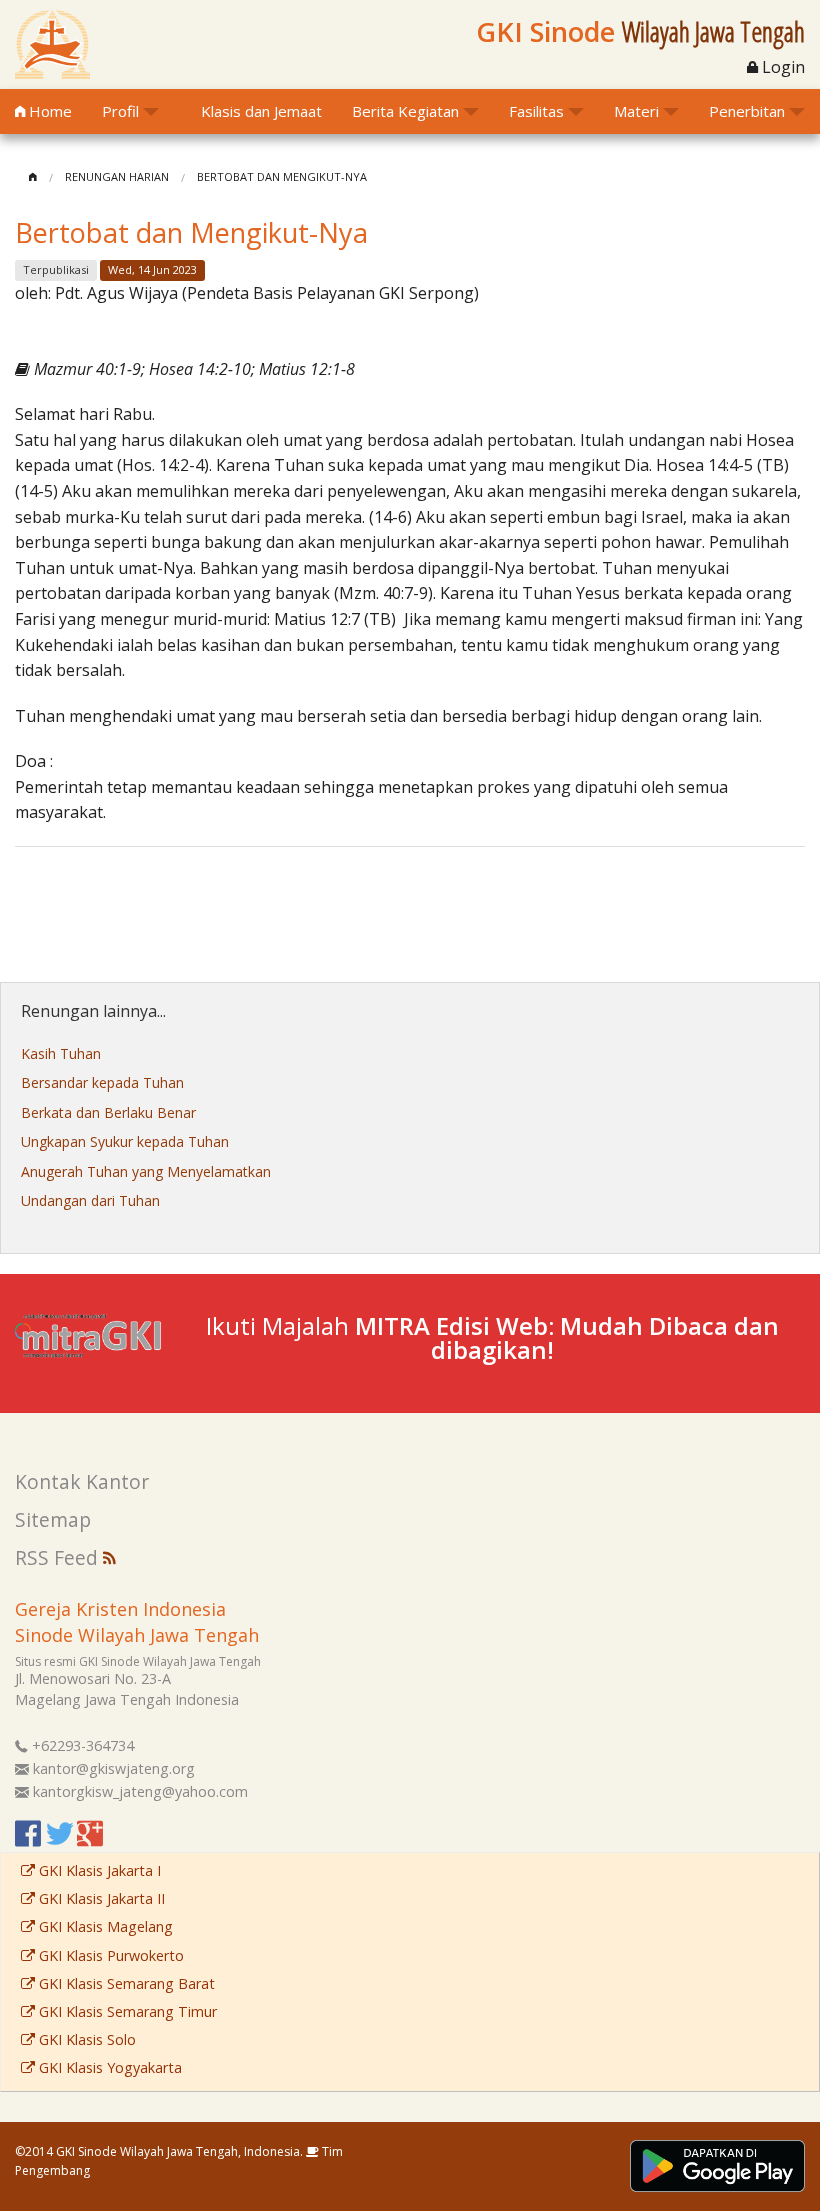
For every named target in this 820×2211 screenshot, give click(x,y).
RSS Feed (59, 1557)
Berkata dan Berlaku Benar (108, 1112)
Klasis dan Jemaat (261, 111)
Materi (636, 111)
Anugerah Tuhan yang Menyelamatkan (146, 1171)
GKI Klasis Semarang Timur (126, 2011)
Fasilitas (536, 111)
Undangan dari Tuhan (90, 1200)
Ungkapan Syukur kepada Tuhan (125, 1141)
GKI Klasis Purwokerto (109, 1955)
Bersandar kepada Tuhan (102, 1082)
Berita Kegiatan (405, 111)
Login (781, 67)
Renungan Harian (117, 176)
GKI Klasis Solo (85, 2039)
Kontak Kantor (82, 1481)
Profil (120, 111)
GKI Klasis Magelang (104, 1926)
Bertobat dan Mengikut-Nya (282, 176)
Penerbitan (747, 111)
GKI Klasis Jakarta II (100, 1898)
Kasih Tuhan (61, 1053)
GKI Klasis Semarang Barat (125, 1983)
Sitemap (53, 1519)
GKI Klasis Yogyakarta (108, 2067)
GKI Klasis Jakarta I (98, 1870)
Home (48, 111)
